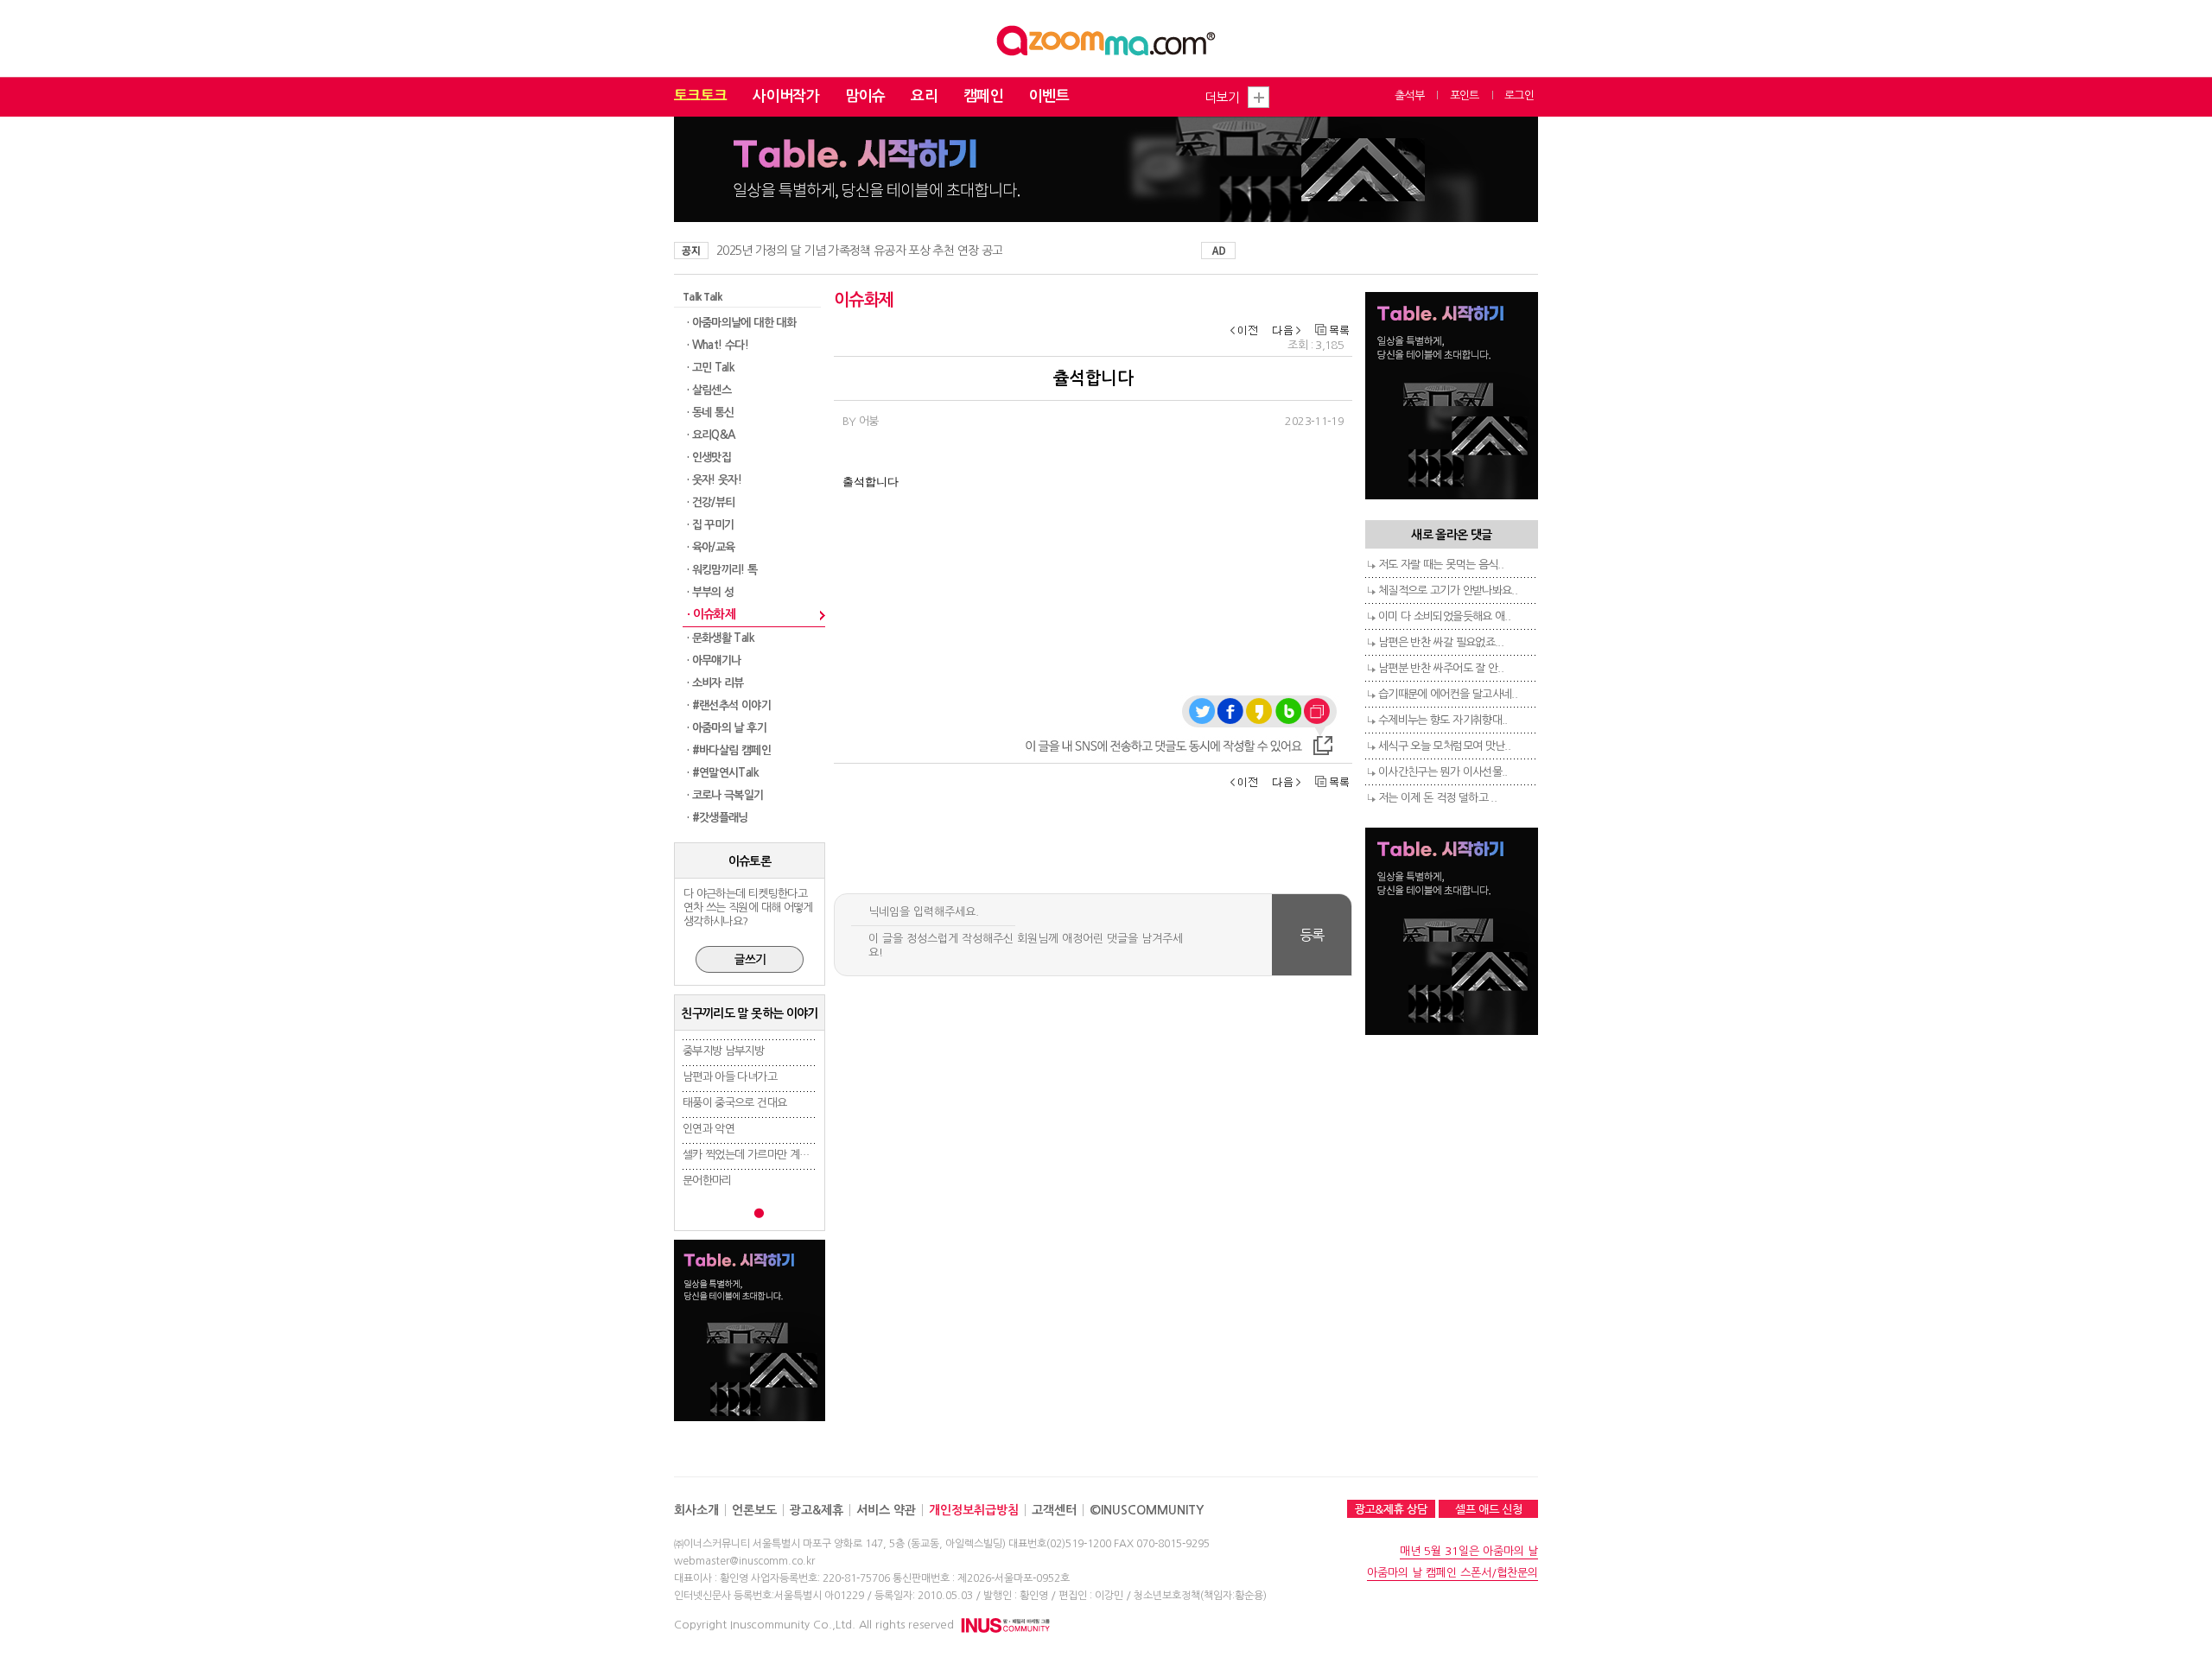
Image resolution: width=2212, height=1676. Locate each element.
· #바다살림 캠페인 (729, 750)
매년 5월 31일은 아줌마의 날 (1469, 1551)
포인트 (1465, 95)
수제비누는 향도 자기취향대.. (1443, 720)
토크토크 (700, 96)
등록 (1312, 935)
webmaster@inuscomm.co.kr (744, 1561)
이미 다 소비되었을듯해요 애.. (1444, 616)
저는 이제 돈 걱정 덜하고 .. (1437, 798)
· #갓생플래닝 (718, 818)
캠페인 (983, 96)
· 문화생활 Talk (721, 638)
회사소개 (696, 1510)
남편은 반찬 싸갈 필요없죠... (1441, 642)
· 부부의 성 (710, 592)
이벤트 (1049, 96)
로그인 (1519, 95)
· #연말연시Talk (723, 773)
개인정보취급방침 (974, 1510)
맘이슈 (865, 96)
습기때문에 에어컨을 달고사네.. (1448, 694)
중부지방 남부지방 (723, 1051)
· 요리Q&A (711, 435)
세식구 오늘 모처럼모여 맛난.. (1444, 746)
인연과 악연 (709, 1129)
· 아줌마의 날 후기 (727, 728)
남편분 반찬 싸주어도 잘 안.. (1441, 668)
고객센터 (1054, 1510)
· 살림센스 (709, 390)
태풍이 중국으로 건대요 (734, 1103)
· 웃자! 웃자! (714, 480)
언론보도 (754, 1510)
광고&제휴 (817, 1510)
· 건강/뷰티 (711, 502)
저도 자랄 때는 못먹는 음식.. (1441, 565)
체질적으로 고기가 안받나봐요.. (1448, 590)
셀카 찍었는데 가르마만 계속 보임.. (760, 1155)
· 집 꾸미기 (710, 525)
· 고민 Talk (711, 368)
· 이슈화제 (711, 614)
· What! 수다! (718, 345)
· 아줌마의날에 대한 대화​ (741, 323)
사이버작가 (786, 96)
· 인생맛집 (709, 457)
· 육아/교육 (711, 547)
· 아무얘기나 (714, 660)
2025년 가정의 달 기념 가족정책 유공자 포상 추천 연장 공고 (859, 251)
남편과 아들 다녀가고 (730, 1077)
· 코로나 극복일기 (725, 795)
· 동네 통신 (710, 413)
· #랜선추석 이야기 (729, 705)
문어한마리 (707, 1181)
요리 (924, 96)
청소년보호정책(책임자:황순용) (1200, 1596)
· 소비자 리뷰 (715, 683)
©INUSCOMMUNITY (1147, 1510)
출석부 (1409, 95)
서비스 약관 (886, 1510)
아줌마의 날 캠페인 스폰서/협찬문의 (1452, 1573)
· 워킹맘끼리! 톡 (722, 570)
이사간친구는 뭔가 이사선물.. (1443, 772)
